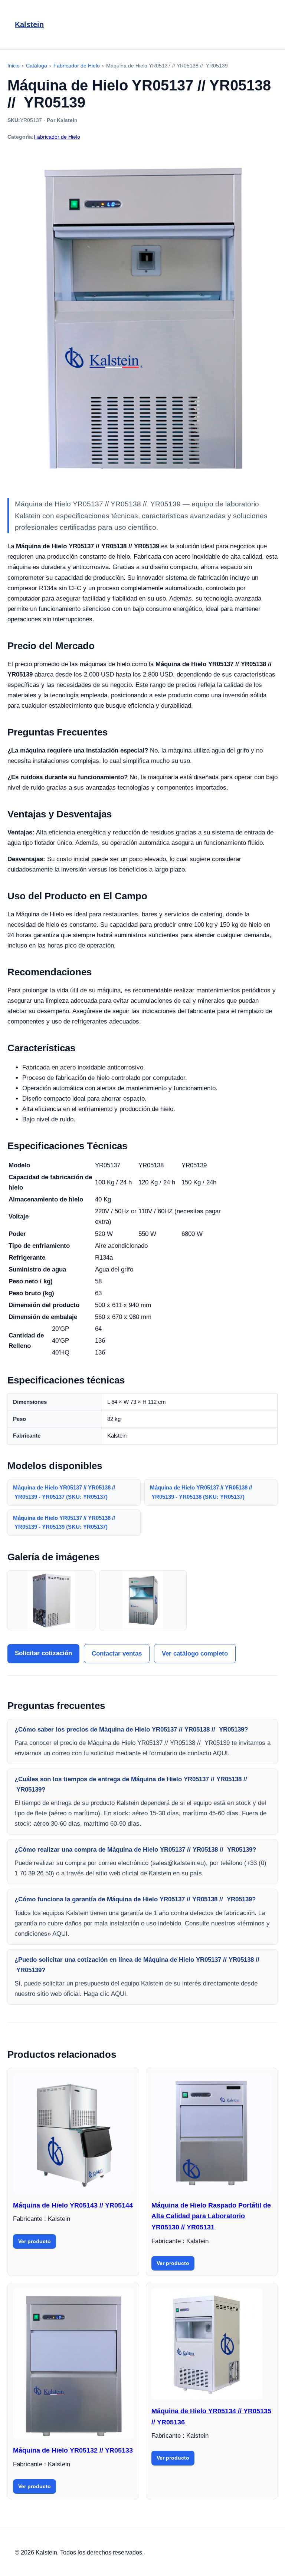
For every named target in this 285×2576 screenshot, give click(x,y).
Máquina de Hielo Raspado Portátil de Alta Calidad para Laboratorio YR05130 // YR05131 (211, 2216)
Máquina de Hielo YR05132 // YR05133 (73, 2450)
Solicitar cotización (43, 1653)
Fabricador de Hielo (57, 137)
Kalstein (29, 24)
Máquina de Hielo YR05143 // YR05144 (73, 2205)
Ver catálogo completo (195, 1654)
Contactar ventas (117, 1654)
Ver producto (35, 2241)
